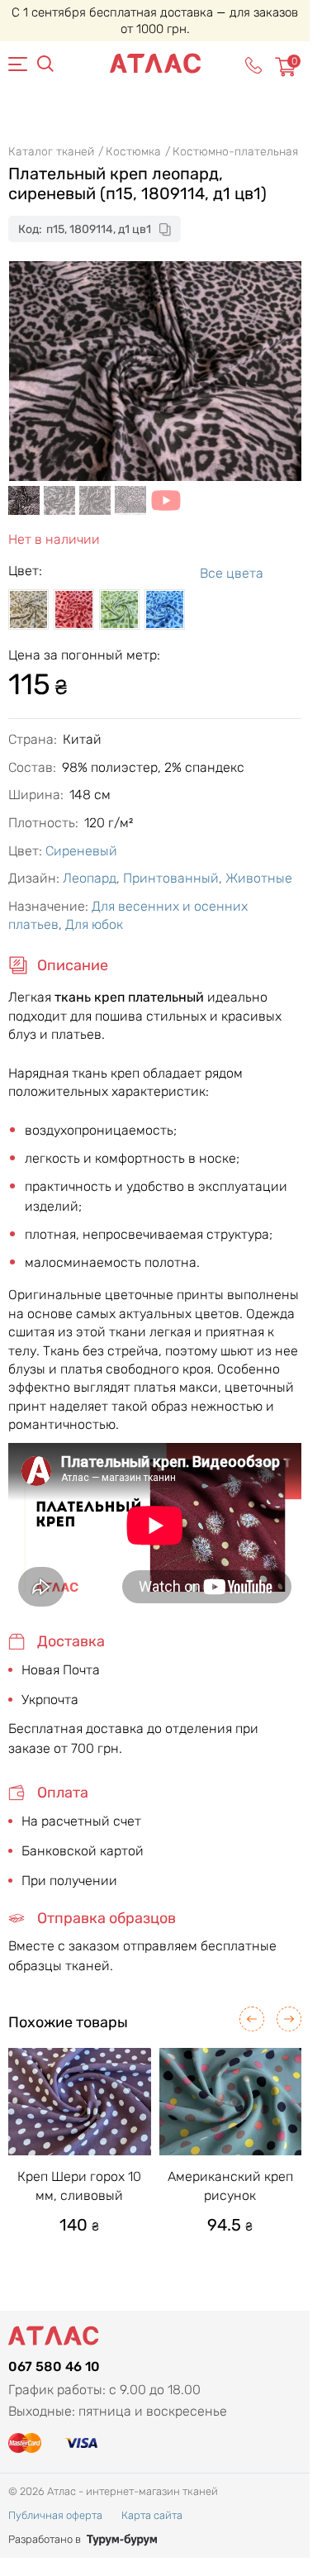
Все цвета (232, 573)
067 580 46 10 (54, 2366)
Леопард (90, 878)
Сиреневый (81, 851)
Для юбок (94, 924)
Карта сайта (152, 2515)
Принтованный (171, 878)
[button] (252, 2019)
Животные (259, 878)
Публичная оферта (55, 2515)
